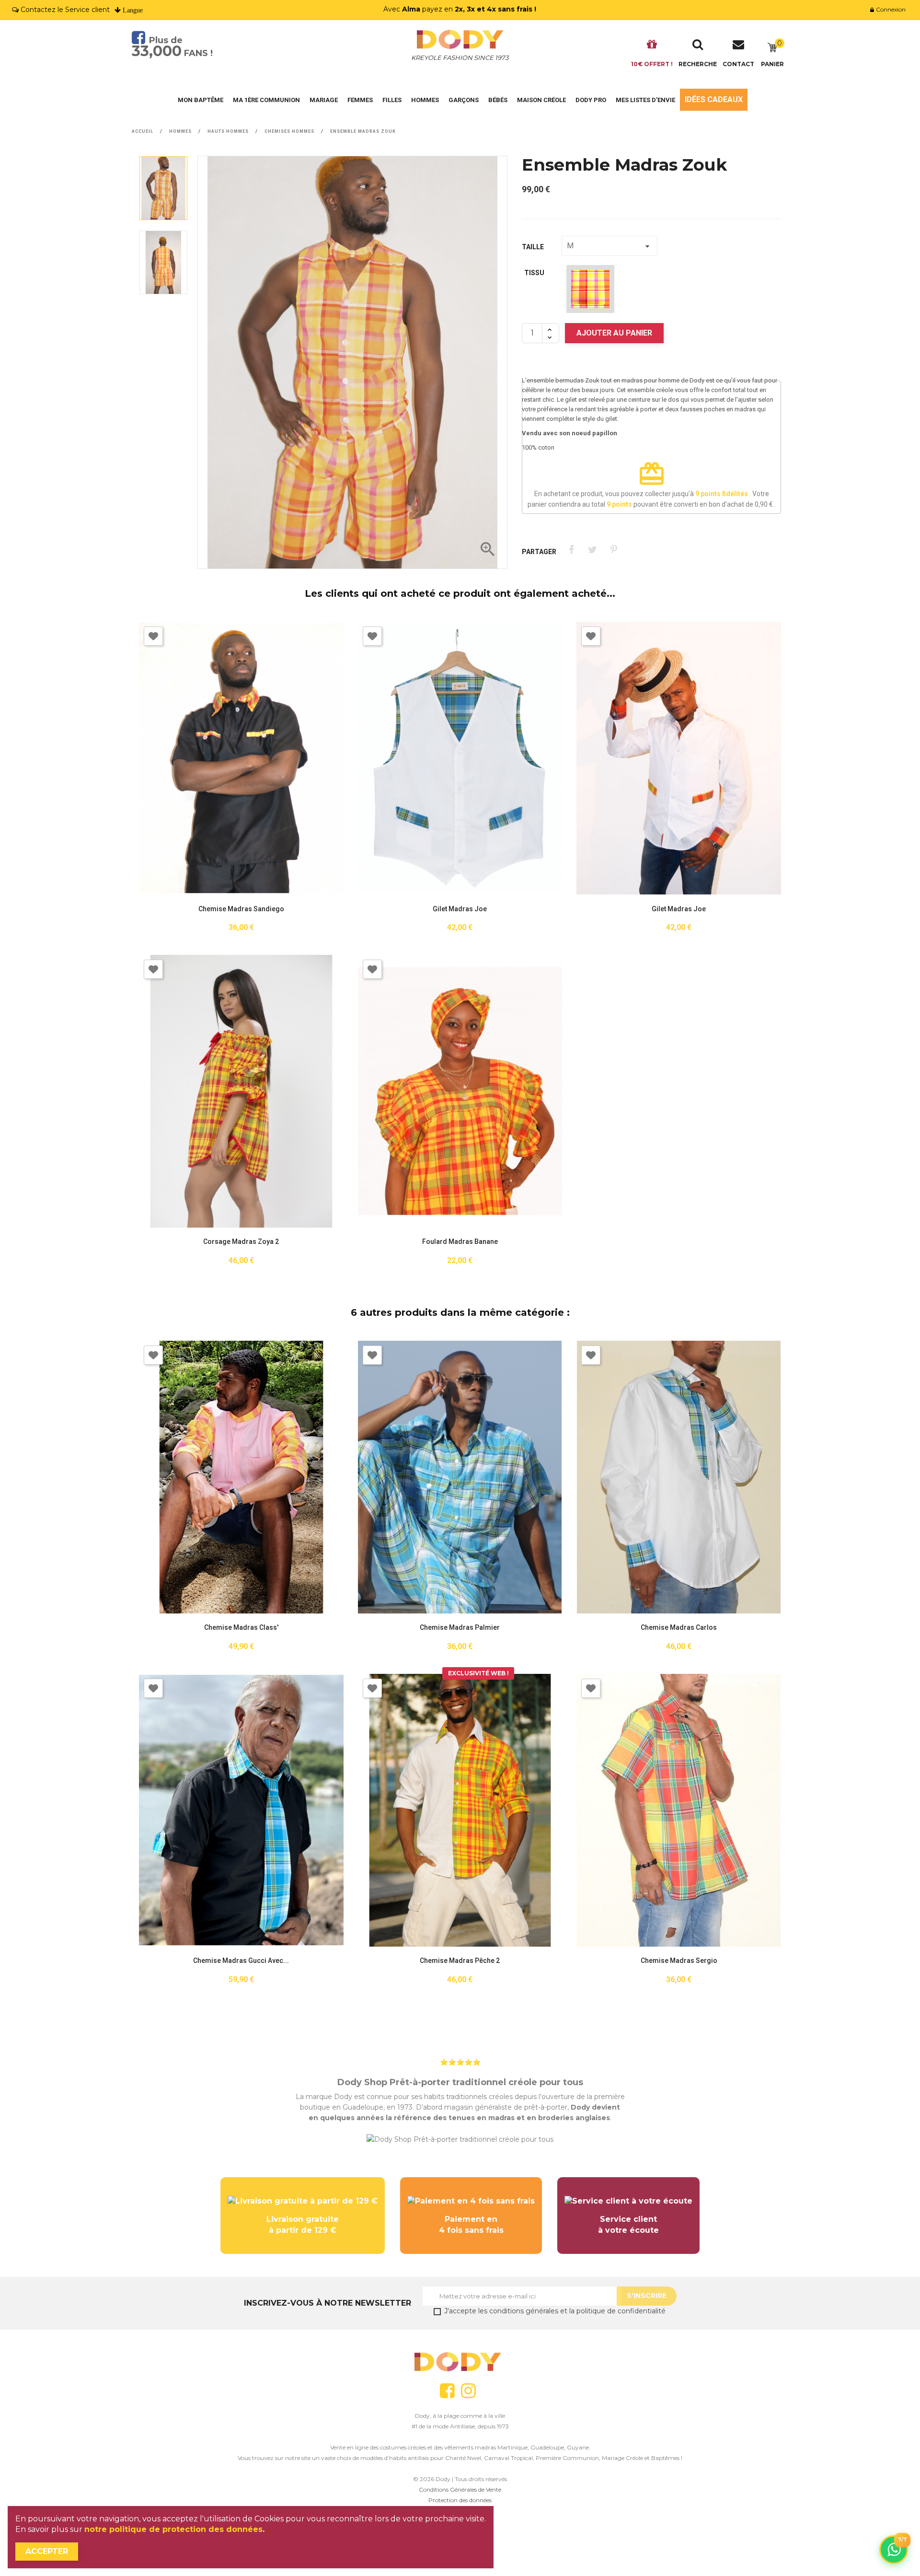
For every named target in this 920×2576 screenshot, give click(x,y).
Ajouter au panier (614, 333)
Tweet (592, 550)
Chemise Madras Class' (241, 1628)
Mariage (324, 100)
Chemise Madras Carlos (679, 1628)
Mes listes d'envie (645, 100)
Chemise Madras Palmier (460, 1628)
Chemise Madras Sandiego (241, 909)
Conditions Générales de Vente (460, 2489)
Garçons (464, 100)
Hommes (425, 100)
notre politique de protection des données (173, 2529)
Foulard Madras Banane (460, 1242)
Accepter (47, 2551)
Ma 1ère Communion (266, 100)
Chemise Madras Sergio (679, 1961)
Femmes (360, 100)
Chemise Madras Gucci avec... (241, 1961)
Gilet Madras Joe (460, 909)
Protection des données (460, 2500)
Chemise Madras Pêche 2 (460, 1961)
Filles (392, 100)
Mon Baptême (201, 100)
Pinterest (614, 550)
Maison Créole (541, 100)
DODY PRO (591, 100)
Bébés (498, 100)
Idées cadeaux (714, 99)
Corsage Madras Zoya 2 (241, 1242)
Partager (571, 550)
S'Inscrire (647, 2296)
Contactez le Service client (65, 10)
